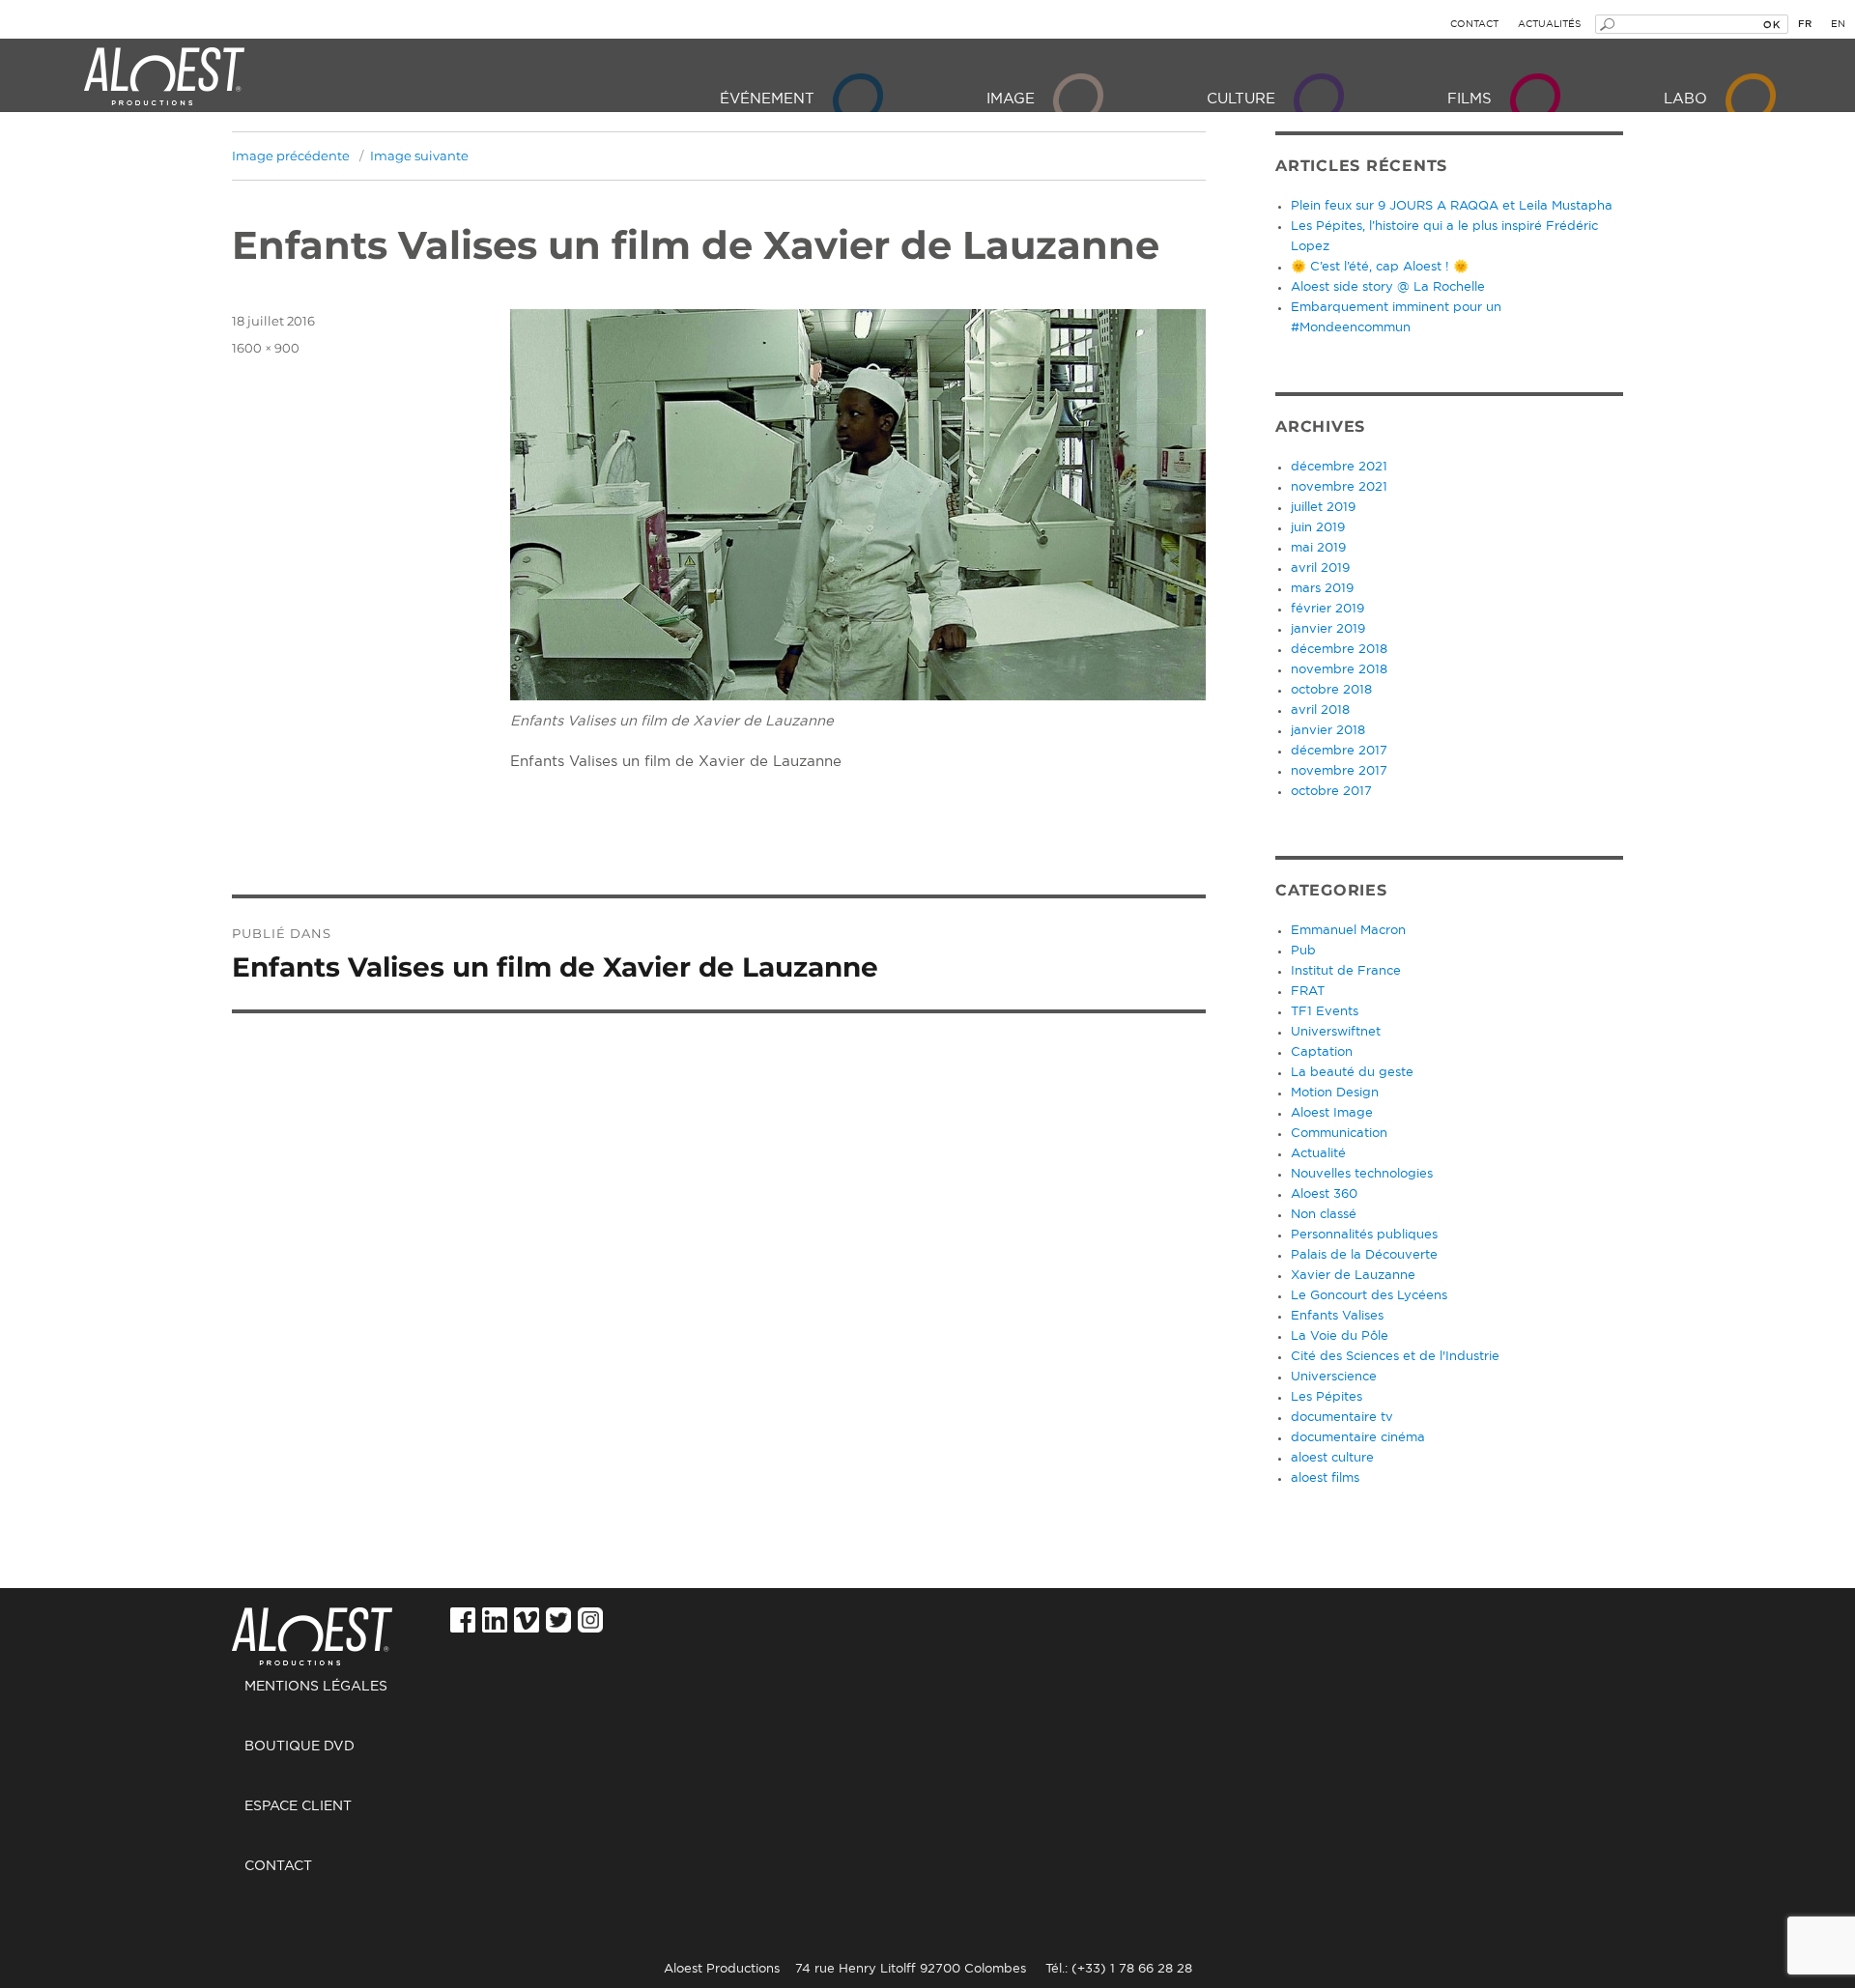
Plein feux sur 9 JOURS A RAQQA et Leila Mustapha (1452, 206)
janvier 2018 (1328, 731)
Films (1470, 99)
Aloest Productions (164, 77)
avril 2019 (1320, 568)
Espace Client (298, 1806)
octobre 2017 (1331, 792)
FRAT (1308, 992)
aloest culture (1332, 1458)
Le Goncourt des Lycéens (1369, 1296)
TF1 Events (1325, 1012)
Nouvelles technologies (1362, 1174)
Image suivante (419, 156)
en (1838, 24)
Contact (1474, 24)
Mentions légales (316, 1687)
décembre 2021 (1339, 467)
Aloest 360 (1324, 1194)
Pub (1303, 951)
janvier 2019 (1328, 629)
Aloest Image (1332, 1113)
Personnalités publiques (1364, 1235)
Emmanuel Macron (1348, 931)
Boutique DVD (300, 1747)
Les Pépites (1327, 1397)
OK (1771, 24)
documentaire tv (1342, 1418)
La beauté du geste (1352, 1073)
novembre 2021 (1339, 487)
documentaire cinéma (1358, 1438)
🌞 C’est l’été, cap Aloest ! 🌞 (1380, 267)
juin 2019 (1318, 528)
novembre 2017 (1339, 771)
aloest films (1325, 1478)
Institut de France (1346, 971)
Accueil (319, 1626)
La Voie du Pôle (1340, 1336)
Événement (767, 99)
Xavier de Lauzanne (1353, 1276)
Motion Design (1335, 1093)
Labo (1685, 99)
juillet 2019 (1323, 508)
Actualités (1549, 24)
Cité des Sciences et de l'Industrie (1395, 1357)
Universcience (1334, 1377)
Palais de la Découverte (1364, 1255)
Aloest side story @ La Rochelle (1388, 287)
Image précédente (291, 156)
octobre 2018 (1331, 690)
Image (1011, 99)
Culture (1241, 99)
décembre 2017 (1339, 751)
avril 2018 (1320, 710)
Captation (1322, 1052)
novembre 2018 (1339, 670)
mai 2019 (1318, 548)
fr (1805, 24)
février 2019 (1327, 609)
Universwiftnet (1336, 1032)
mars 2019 (1322, 589)
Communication (1339, 1134)
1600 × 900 (266, 348)
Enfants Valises (1337, 1316)
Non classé (1324, 1215)
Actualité (1318, 1154)
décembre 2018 (1339, 650)
